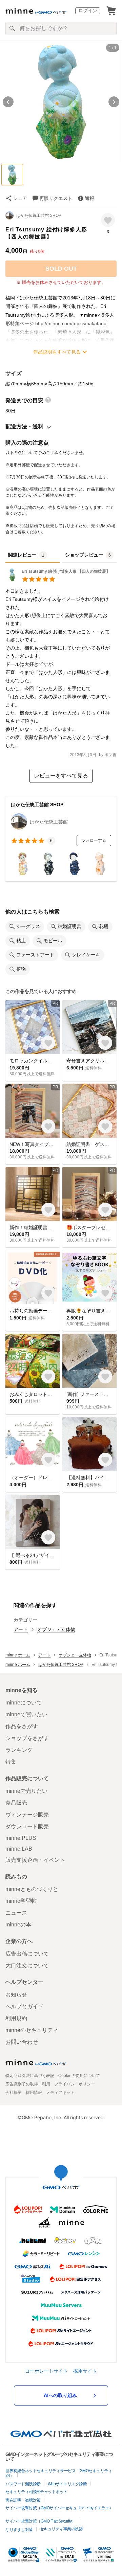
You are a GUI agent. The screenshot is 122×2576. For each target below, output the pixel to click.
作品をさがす (22, 1726)
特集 (11, 1762)
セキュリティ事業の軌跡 (62, 2529)
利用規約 (16, 2018)
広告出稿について (27, 1954)
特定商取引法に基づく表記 (30, 2076)
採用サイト (85, 2371)
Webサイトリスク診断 (67, 2484)
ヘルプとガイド (24, 2006)
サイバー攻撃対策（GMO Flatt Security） (40, 2521)
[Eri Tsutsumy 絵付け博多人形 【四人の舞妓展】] (58, 580)
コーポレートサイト (46, 2371)
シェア (20, 198)
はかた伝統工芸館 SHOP (39, 216)
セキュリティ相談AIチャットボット (36, 2492)
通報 (89, 198)
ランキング (19, 1750)
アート (21, 1629)
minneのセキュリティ (32, 2030)
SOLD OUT (61, 269)
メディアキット (60, 2093)
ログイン (88, 10)
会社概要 (14, 2093)
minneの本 (18, 1925)
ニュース (16, 1913)
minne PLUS (21, 1838)
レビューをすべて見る (61, 776)
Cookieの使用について (79, 2076)
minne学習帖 (21, 1901)
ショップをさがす (27, 1738)
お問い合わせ (22, 2042)
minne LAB (19, 1849)
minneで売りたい (26, 1791)
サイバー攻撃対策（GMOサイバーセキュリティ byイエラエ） (59, 2508)
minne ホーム (18, 1655)
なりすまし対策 (19, 2530)
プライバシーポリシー (75, 2084)
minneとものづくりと (32, 1889)
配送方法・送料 (24, 426)
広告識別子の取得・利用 (28, 2084)
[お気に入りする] (108, 220)
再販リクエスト (56, 198)
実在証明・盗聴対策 (23, 2500)
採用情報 (34, 2093)
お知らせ (16, 1995)
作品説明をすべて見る (57, 352)
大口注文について (27, 1965)
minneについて (24, 1703)
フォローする (94, 840)
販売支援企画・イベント (35, 1860)
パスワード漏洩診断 (23, 2484)
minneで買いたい (26, 1714)
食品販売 (16, 1803)
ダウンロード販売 (27, 1826)
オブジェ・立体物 (56, 1629)
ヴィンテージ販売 (27, 1815)
